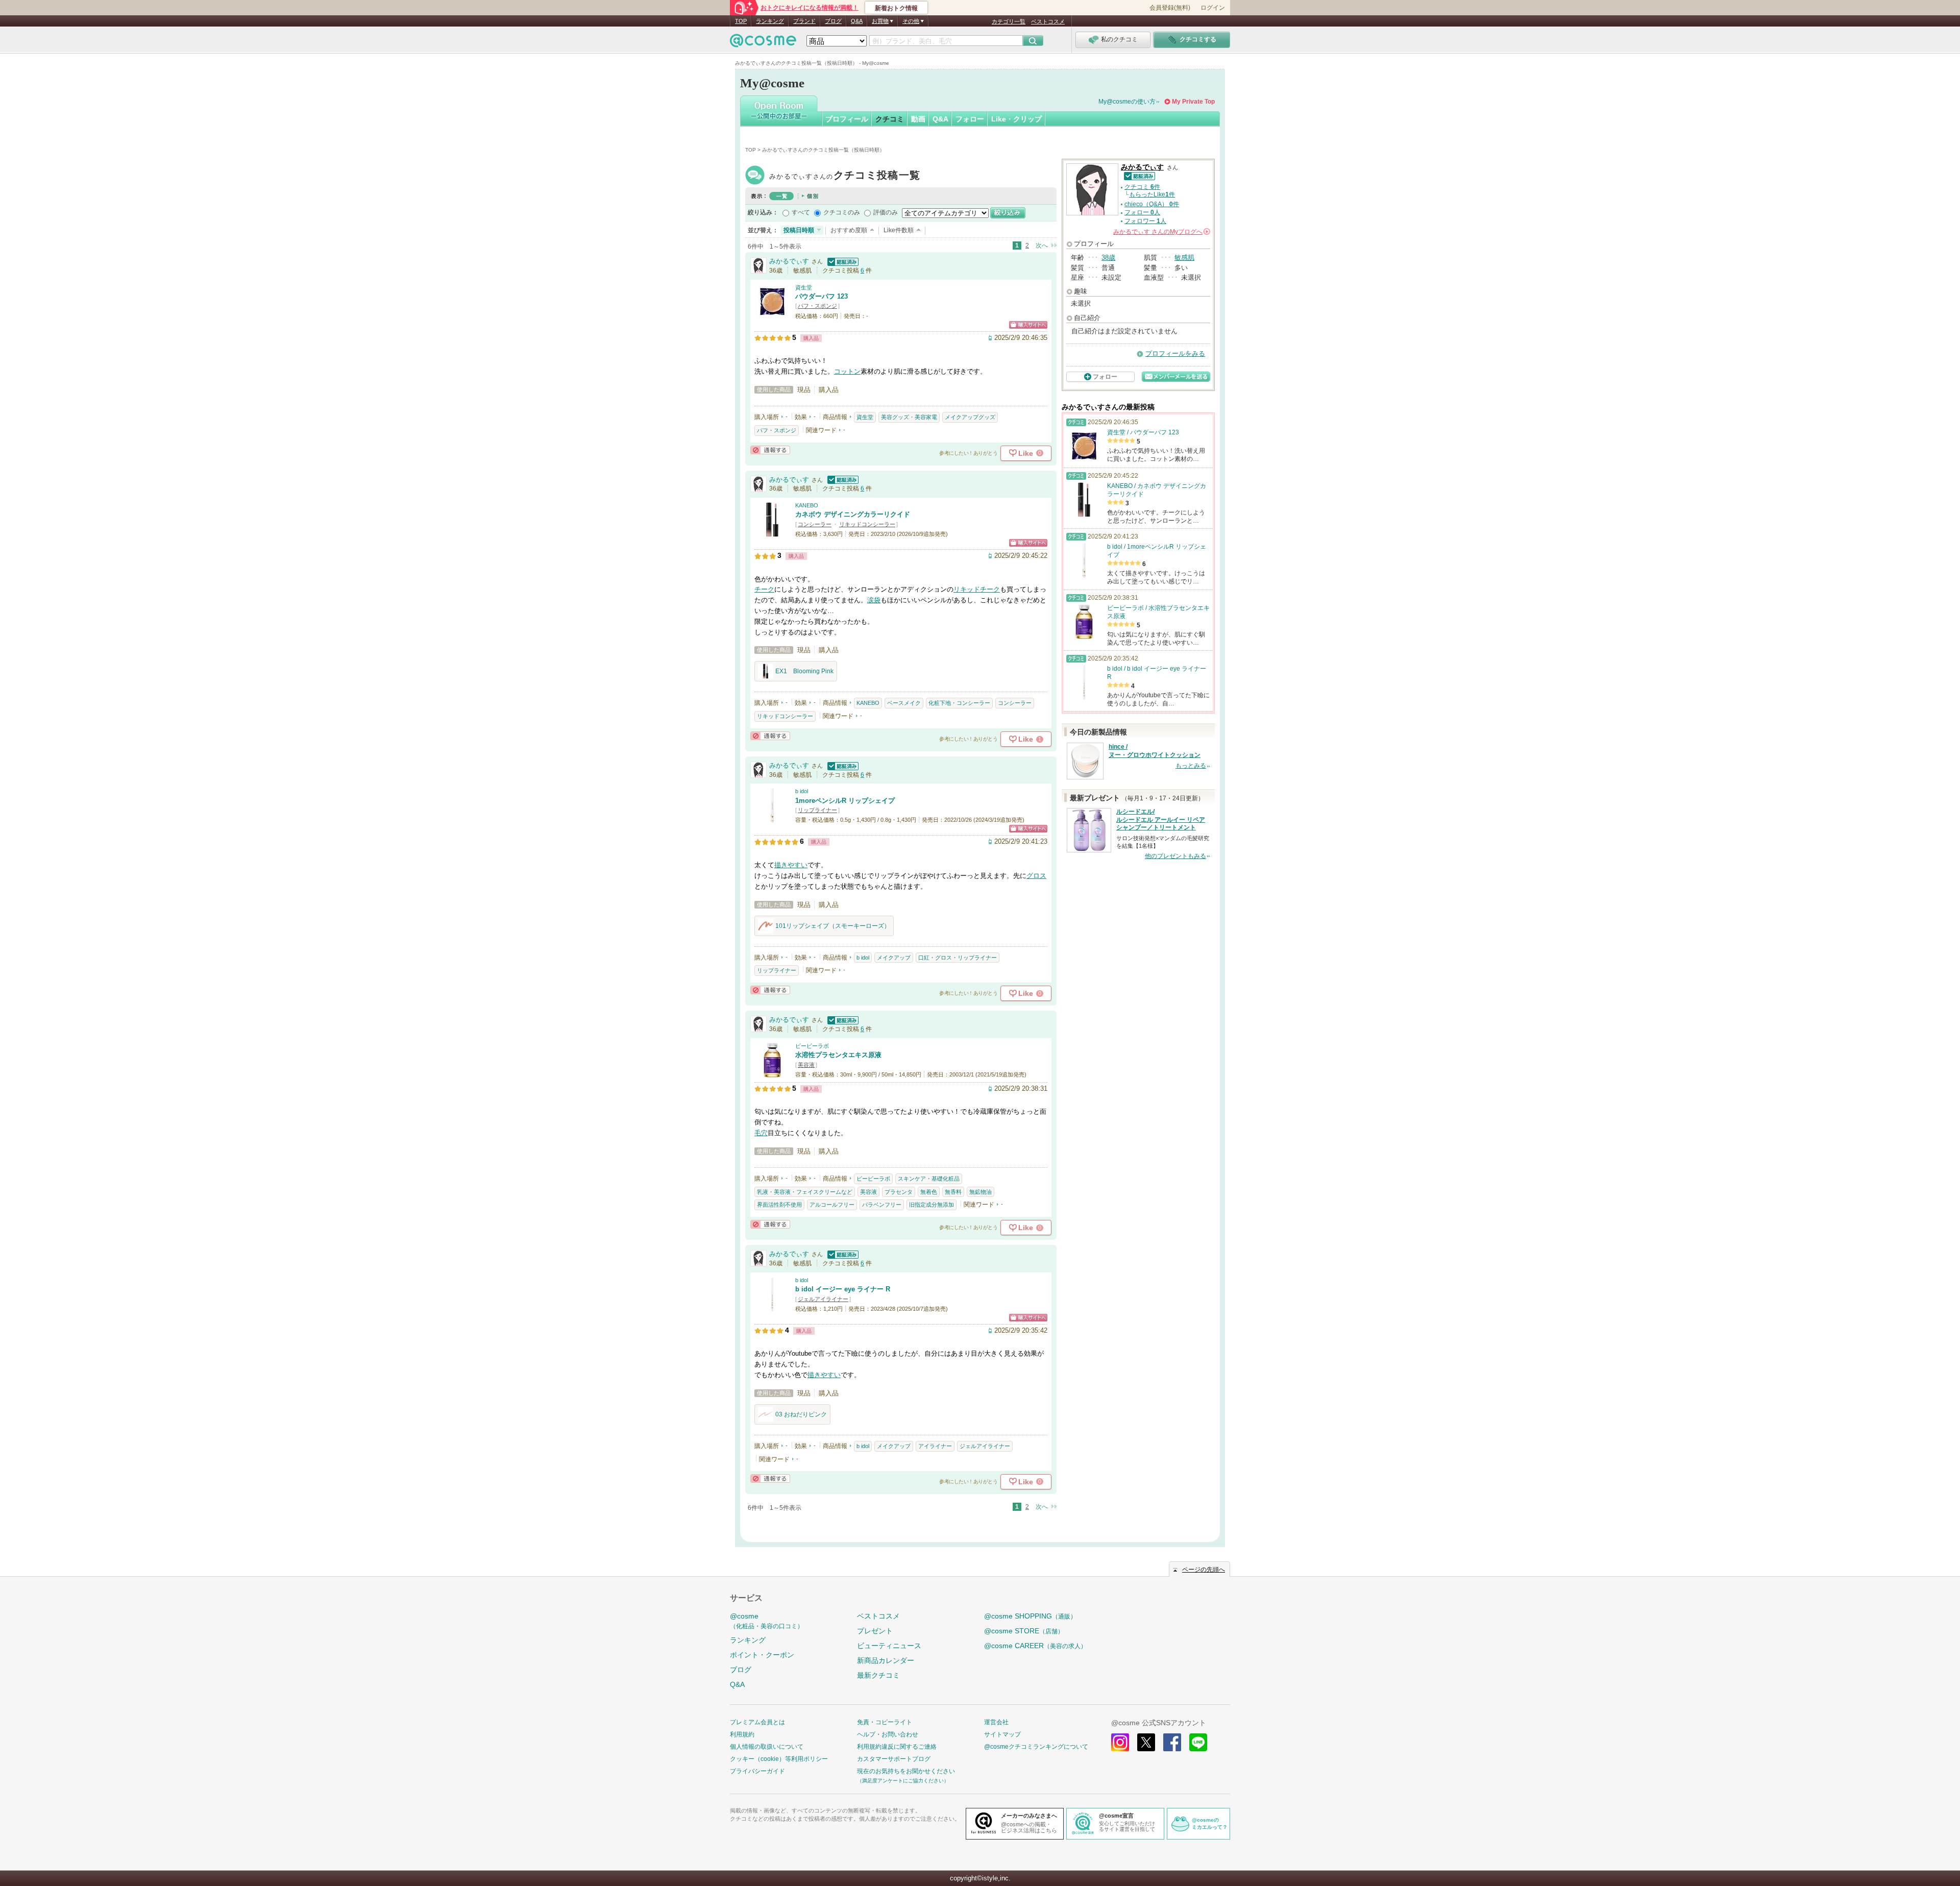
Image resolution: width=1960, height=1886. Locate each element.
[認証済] (842, 261)
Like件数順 (899, 230)
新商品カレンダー (886, 1660)
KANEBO (807, 505)
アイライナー (935, 1446)
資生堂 (804, 287)
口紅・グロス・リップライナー (958, 958)
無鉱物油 (981, 1192)
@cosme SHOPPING (1030, 1616)
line (1198, 1742)
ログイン (1213, 8)
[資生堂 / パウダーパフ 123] (772, 315)
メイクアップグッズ (970, 417)
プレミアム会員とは (757, 1722)
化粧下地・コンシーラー (959, 703)
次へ (1042, 246)
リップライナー (817, 810)
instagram (1120, 1742)
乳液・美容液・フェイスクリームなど (805, 1192)
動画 (918, 119)
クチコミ (890, 119)
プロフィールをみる (1175, 353)
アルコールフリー (832, 1205)
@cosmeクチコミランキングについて (1036, 1747)
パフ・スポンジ (817, 306)
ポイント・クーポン (762, 1655)
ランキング (770, 21)
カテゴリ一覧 (1009, 21)
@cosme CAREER (1035, 1646)
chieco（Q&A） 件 (1152, 204)
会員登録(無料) (1170, 8)
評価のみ (886, 212)
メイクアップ (894, 958)
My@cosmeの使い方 (1127, 102)
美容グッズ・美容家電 (909, 417)
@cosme (767, 1621)
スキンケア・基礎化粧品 (929, 1179)
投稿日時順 (799, 230)
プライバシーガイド (757, 1771)
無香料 (953, 1192)
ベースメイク (904, 703)
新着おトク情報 (896, 8)
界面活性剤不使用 (779, 1205)
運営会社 (996, 1722)
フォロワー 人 (1145, 221)
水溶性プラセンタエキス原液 (838, 1055)
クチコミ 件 (1142, 187)
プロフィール (847, 119)
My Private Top (1193, 102)
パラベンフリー (882, 1205)
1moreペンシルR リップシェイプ (845, 801)
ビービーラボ (812, 1046)
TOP (741, 21)
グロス (1036, 876)
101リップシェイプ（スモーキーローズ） (833, 926)
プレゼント (875, 1631)
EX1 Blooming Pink (804, 671)
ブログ (833, 21)
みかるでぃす (845, 176)
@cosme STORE (1024, 1631)
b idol (802, 791)
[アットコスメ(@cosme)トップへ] (763, 43)
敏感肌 (1184, 258)
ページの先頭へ (1204, 1570)
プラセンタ (899, 1192)
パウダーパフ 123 (822, 296)
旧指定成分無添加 (932, 1205)
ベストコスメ (1048, 21)
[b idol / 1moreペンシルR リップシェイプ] (772, 819)
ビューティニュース (889, 1646)
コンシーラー (815, 524)
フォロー (970, 119)
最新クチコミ (878, 1675)
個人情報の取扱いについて (767, 1747)
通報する (770, 450)
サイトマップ (1002, 1734)
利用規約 (742, 1734)
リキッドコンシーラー (867, 524)
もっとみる (1191, 766)
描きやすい (791, 865)
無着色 (929, 1192)
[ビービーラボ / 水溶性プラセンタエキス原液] (772, 1073)
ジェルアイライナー (823, 1299)
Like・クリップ (1016, 119)
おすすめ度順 (849, 230)
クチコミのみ (842, 212)
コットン (847, 371)
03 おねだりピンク (801, 1414)
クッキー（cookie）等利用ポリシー (779, 1759)
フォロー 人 (1142, 212)
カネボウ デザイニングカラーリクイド (853, 514)
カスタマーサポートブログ (894, 1759)
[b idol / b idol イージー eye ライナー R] (772, 1307)
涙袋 (874, 600)
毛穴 (761, 1133)
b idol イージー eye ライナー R (843, 1289)
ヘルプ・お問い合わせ (888, 1734)
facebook (1172, 1742)
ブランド (804, 21)
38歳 (1108, 258)
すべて (801, 212)
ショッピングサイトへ (1028, 325)
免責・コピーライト (885, 1722)
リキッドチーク (977, 589)
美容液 (806, 1065)
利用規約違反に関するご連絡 (897, 1747)
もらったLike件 (1152, 194)
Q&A (857, 21)
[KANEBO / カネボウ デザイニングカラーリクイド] (772, 533)
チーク (764, 589)
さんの (1161, 232)
